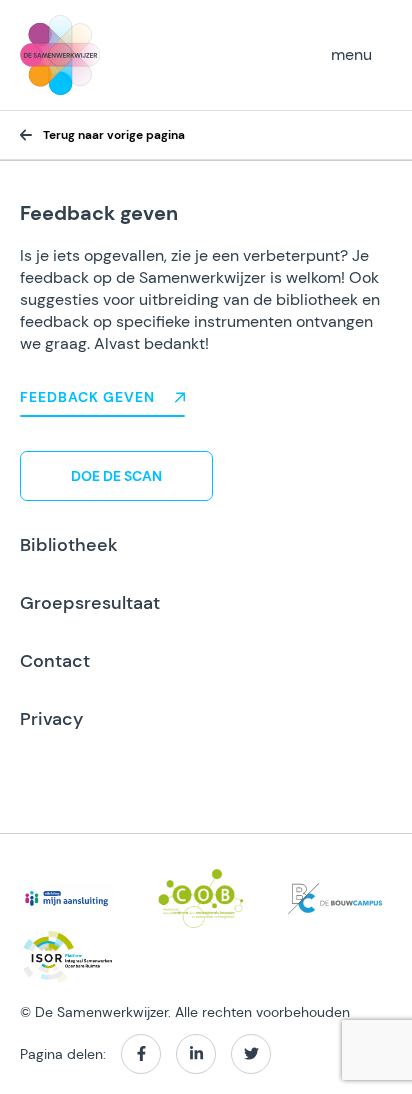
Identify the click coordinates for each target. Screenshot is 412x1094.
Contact (55, 661)
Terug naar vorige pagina (114, 135)
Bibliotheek (69, 545)
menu (351, 54)
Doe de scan (116, 476)
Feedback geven (87, 397)
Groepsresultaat (90, 603)
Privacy (51, 719)
